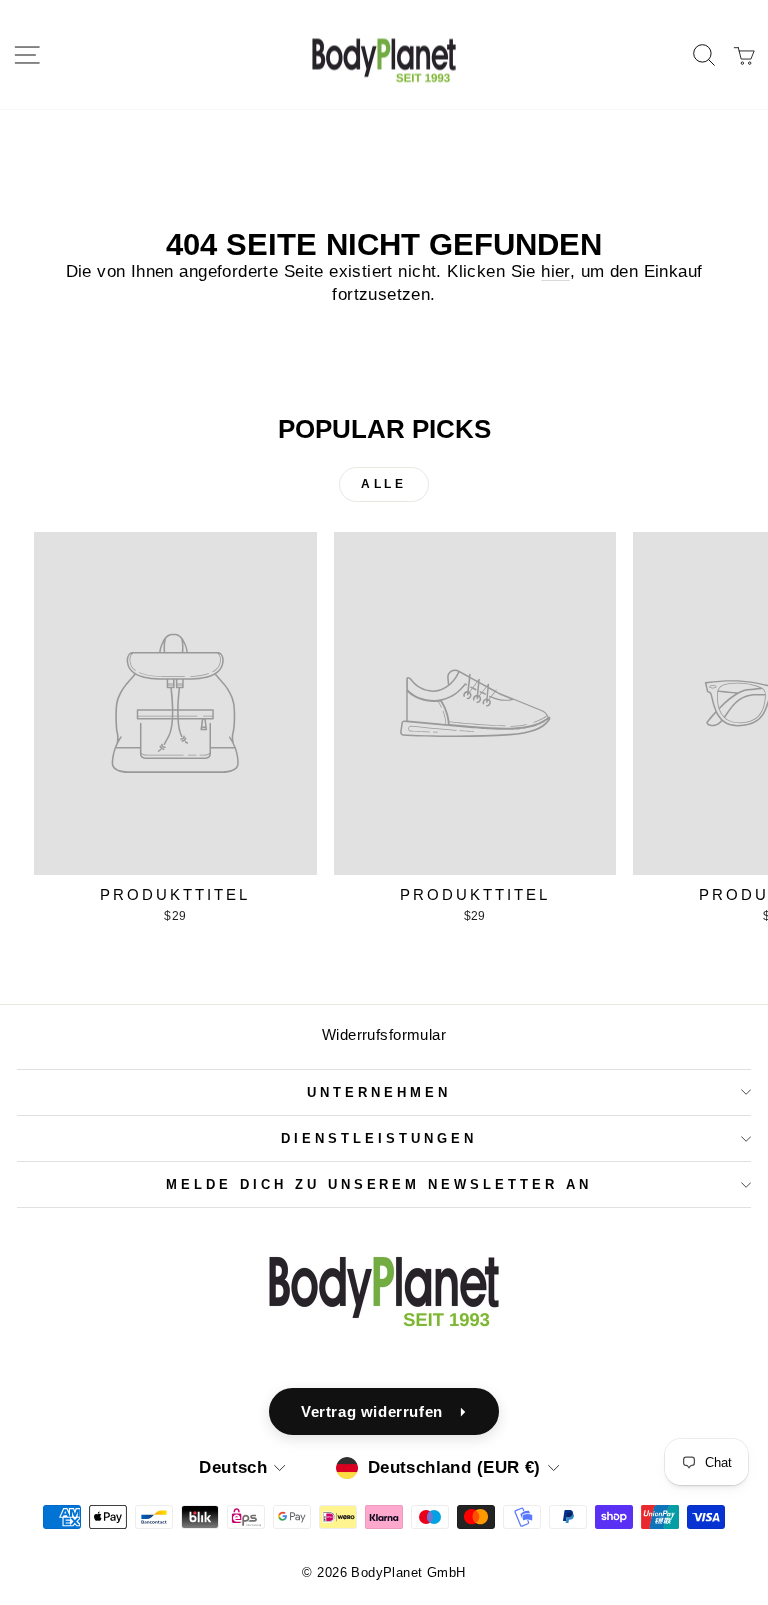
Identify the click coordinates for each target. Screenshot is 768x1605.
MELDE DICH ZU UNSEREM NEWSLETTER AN (379, 1184)
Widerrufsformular (384, 1034)
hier (555, 271)
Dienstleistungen (379, 1138)
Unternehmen (379, 1092)
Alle (383, 484)
